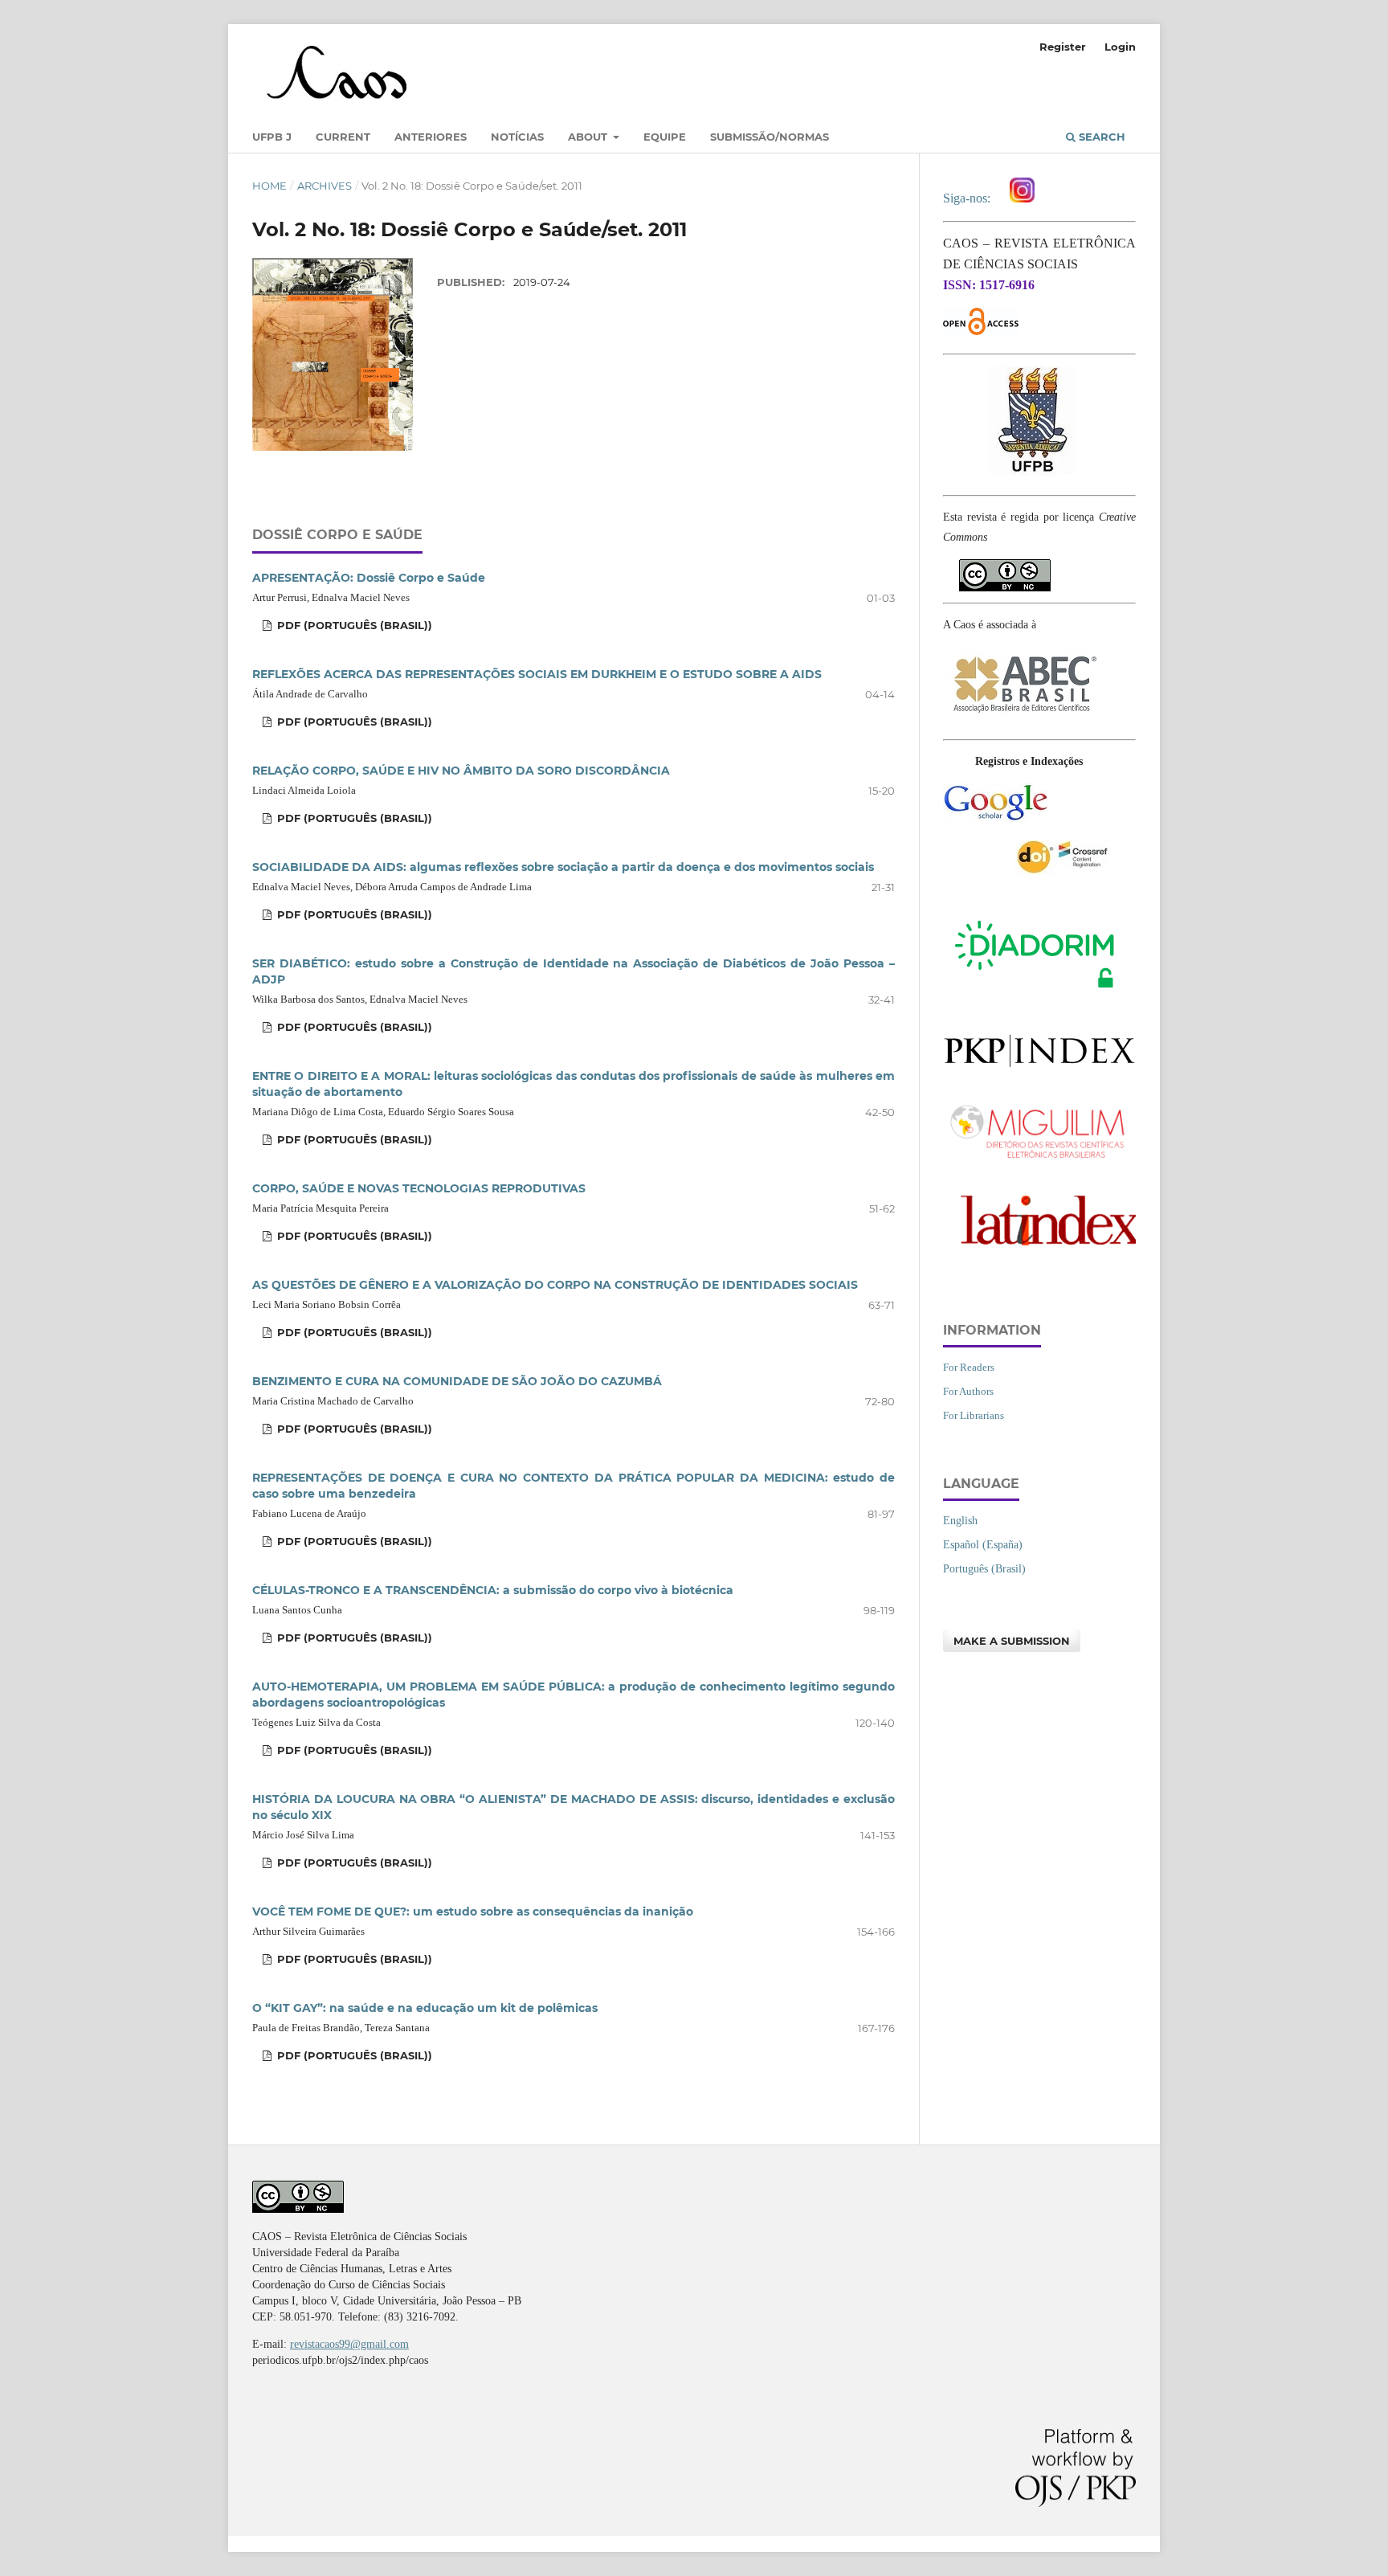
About (589, 137)
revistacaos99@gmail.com (349, 2344)
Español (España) (983, 1545)
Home (269, 186)
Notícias (517, 137)
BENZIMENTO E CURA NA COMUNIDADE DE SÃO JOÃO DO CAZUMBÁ (457, 1381)
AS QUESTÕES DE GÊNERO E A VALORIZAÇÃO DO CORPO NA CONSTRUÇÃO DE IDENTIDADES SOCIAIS (555, 1285)
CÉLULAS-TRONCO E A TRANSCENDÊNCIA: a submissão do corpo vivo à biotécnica (493, 1590)
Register (1063, 47)
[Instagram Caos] (1022, 198)
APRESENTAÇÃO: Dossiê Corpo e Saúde (369, 578)
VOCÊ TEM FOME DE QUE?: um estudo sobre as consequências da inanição (473, 1912)
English (960, 1521)
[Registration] (1066, 871)
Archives (325, 186)
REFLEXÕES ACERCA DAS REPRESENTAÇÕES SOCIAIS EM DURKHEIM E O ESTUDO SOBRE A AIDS (537, 674)
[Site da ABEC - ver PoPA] (1023, 717)
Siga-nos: (970, 198)
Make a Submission (1012, 1641)
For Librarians (974, 1415)
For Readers (969, 1367)
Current (343, 137)
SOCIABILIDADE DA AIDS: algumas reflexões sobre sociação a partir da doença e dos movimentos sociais (563, 867)
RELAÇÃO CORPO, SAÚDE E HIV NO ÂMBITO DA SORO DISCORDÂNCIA (461, 771)
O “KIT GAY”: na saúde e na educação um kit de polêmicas (425, 2008)
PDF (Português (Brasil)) (353, 625)
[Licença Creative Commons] (1005, 568)
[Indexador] (995, 818)
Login (1120, 47)
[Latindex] (1039, 1252)
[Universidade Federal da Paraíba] (1032, 473)
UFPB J (272, 137)
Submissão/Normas (770, 137)
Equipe (665, 137)
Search (1100, 137)
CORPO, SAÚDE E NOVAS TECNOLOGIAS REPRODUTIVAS (419, 1188)
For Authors (968, 1391)
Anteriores (431, 137)
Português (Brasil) (984, 1569)
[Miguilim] (1039, 1161)
